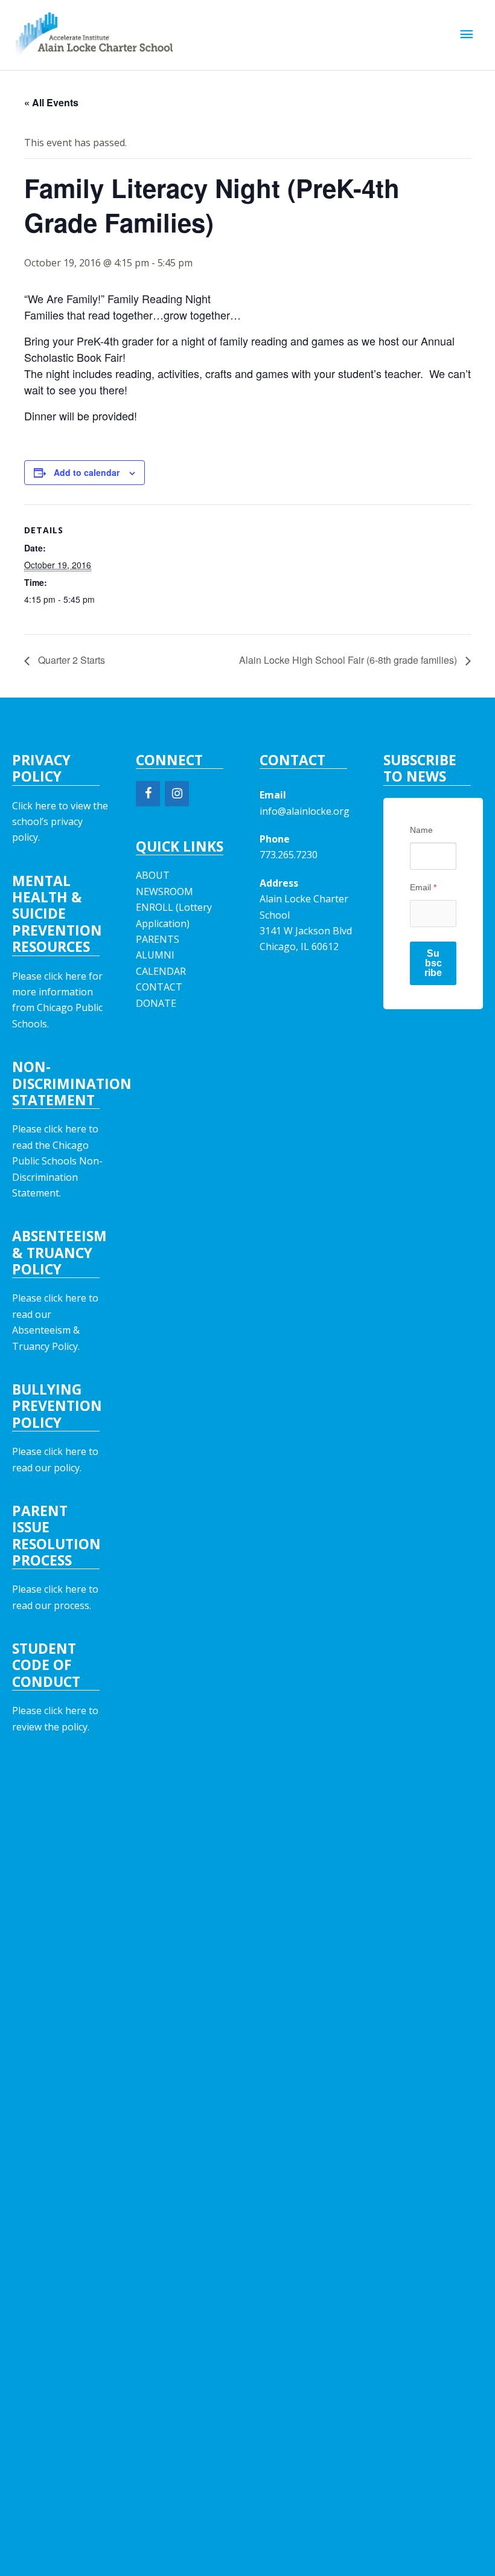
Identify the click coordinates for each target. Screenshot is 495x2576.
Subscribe (433, 963)
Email (423, 887)
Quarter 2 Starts (70, 660)
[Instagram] (177, 794)
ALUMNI (155, 955)
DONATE (156, 1003)
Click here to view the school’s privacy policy (60, 822)
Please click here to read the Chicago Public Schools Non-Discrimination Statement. (57, 1161)
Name (421, 830)
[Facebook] (148, 794)
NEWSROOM (164, 891)
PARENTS (158, 939)
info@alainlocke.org (305, 811)
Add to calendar (87, 472)
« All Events (51, 102)
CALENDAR (161, 971)
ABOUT (153, 875)
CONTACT (159, 987)
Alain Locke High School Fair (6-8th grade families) (349, 660)
